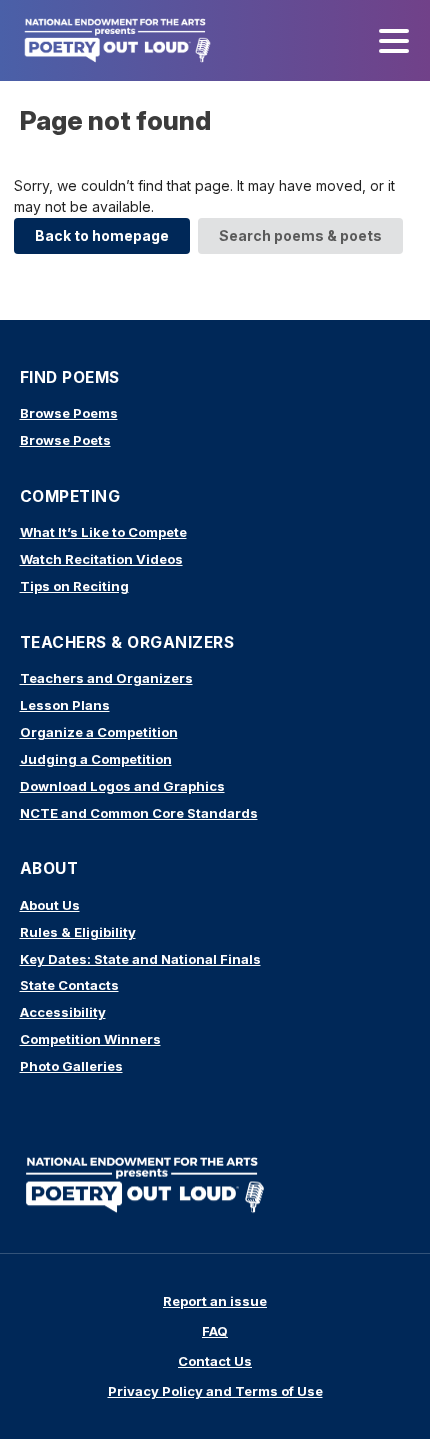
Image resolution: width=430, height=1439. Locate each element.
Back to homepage (102, 235)
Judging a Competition (96, 759)
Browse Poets (65, 440)
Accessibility (63, 1012)
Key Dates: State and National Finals (140, 959)
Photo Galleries (71, 1066)
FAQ (215, 1331)
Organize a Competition (99, 732)
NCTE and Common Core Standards (139, 813)
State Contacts (69, 985)
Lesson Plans (65, 705)
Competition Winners (90, 1039)
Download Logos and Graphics (122, 786)
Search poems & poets (300, 235)
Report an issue (215, 1301)
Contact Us (215, 1361)
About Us (50, 905)
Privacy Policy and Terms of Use (215, 1391)
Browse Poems (69, 413)
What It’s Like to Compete (103, 532)
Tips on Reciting (74, 586)
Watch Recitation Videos (101, 559)
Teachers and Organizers (106, 678)
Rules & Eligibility (78, 932)
